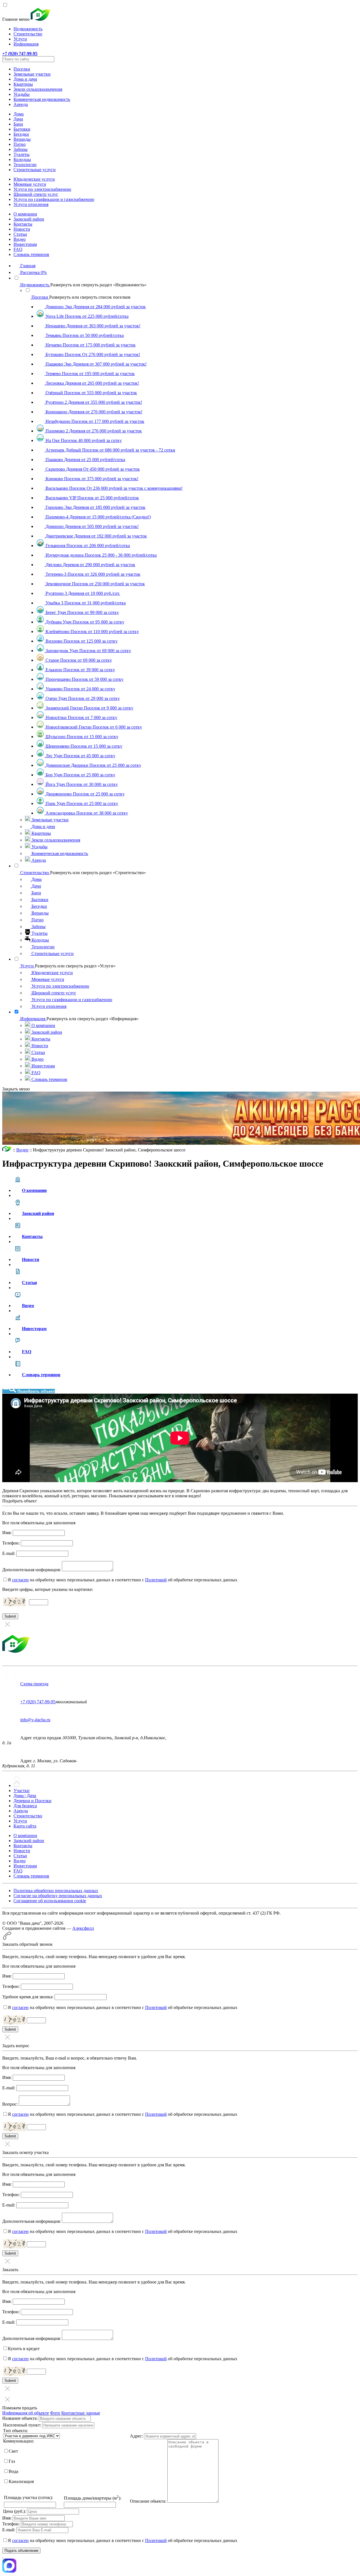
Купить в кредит (24, 2349)
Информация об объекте (26, 2413)
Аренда (21, 104)
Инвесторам (25, 244)
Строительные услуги (35, 170)
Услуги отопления (31, 204)
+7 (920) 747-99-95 (38, 1702)
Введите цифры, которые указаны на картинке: (48, 1589)
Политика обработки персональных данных (56, 1891)
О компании (25, 214)
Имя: (7, 1533)
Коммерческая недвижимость (42, 99)
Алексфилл (83, 1928)
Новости (22, 229)
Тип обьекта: (15, 2431)
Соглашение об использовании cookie (50, 1901)
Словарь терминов (31, 254)
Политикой (156, 1580)
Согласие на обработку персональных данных (58, 1896)
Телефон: (11, 1543)
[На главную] (7, 1150)
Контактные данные (81, 2413)
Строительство (28, 34)
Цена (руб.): (14, 2511)
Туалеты (22, 154)
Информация (26, 44)
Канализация (21, 2481)
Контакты (23, 224)
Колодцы (22, 159)
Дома (19, 114)
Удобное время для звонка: (28, 1997)
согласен (20, 1580)
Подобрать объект (36, 1391)
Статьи (20, 234)
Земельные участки (32, 74)
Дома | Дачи (25, 1796)
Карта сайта (25, 1826)
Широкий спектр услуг (36, 194)
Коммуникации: (19, 2441)
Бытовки (22, 129)
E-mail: (9, 1553)
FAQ (18, 249)
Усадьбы (22, 94)
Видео (20, 239)
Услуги (20, 39)
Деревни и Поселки (32, 1801)
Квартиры (23, 84)
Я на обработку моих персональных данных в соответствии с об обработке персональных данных (123, 1580)
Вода (13, 2471)
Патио (20, 144)
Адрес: (136, 2436)
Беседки (21, 134)
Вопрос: (10, 2104)
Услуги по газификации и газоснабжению (54, 199)
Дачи (18, 119)
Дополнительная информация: (31, 1570)
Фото (55, 2413)
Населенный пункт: (22, 2425)
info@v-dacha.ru (35, 1720)
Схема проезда (34, 1684)
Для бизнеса (25, 1806)
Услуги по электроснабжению (42, 189)
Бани (18, 124)
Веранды (22, 139)
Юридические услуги (34, 179)
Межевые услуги (30, 184)
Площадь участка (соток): (28, 2497)
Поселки (22, 69)
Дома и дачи (25, 79)
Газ (12, 2461)
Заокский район (29, 219)
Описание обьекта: (148, 2501)
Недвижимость (28, 29)
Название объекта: (20, 2418)
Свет (13, 2451)
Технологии (25, 165)
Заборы (21, 149)
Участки (22, 1791)
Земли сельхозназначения (38, 89)
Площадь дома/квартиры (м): (93, 2498)
